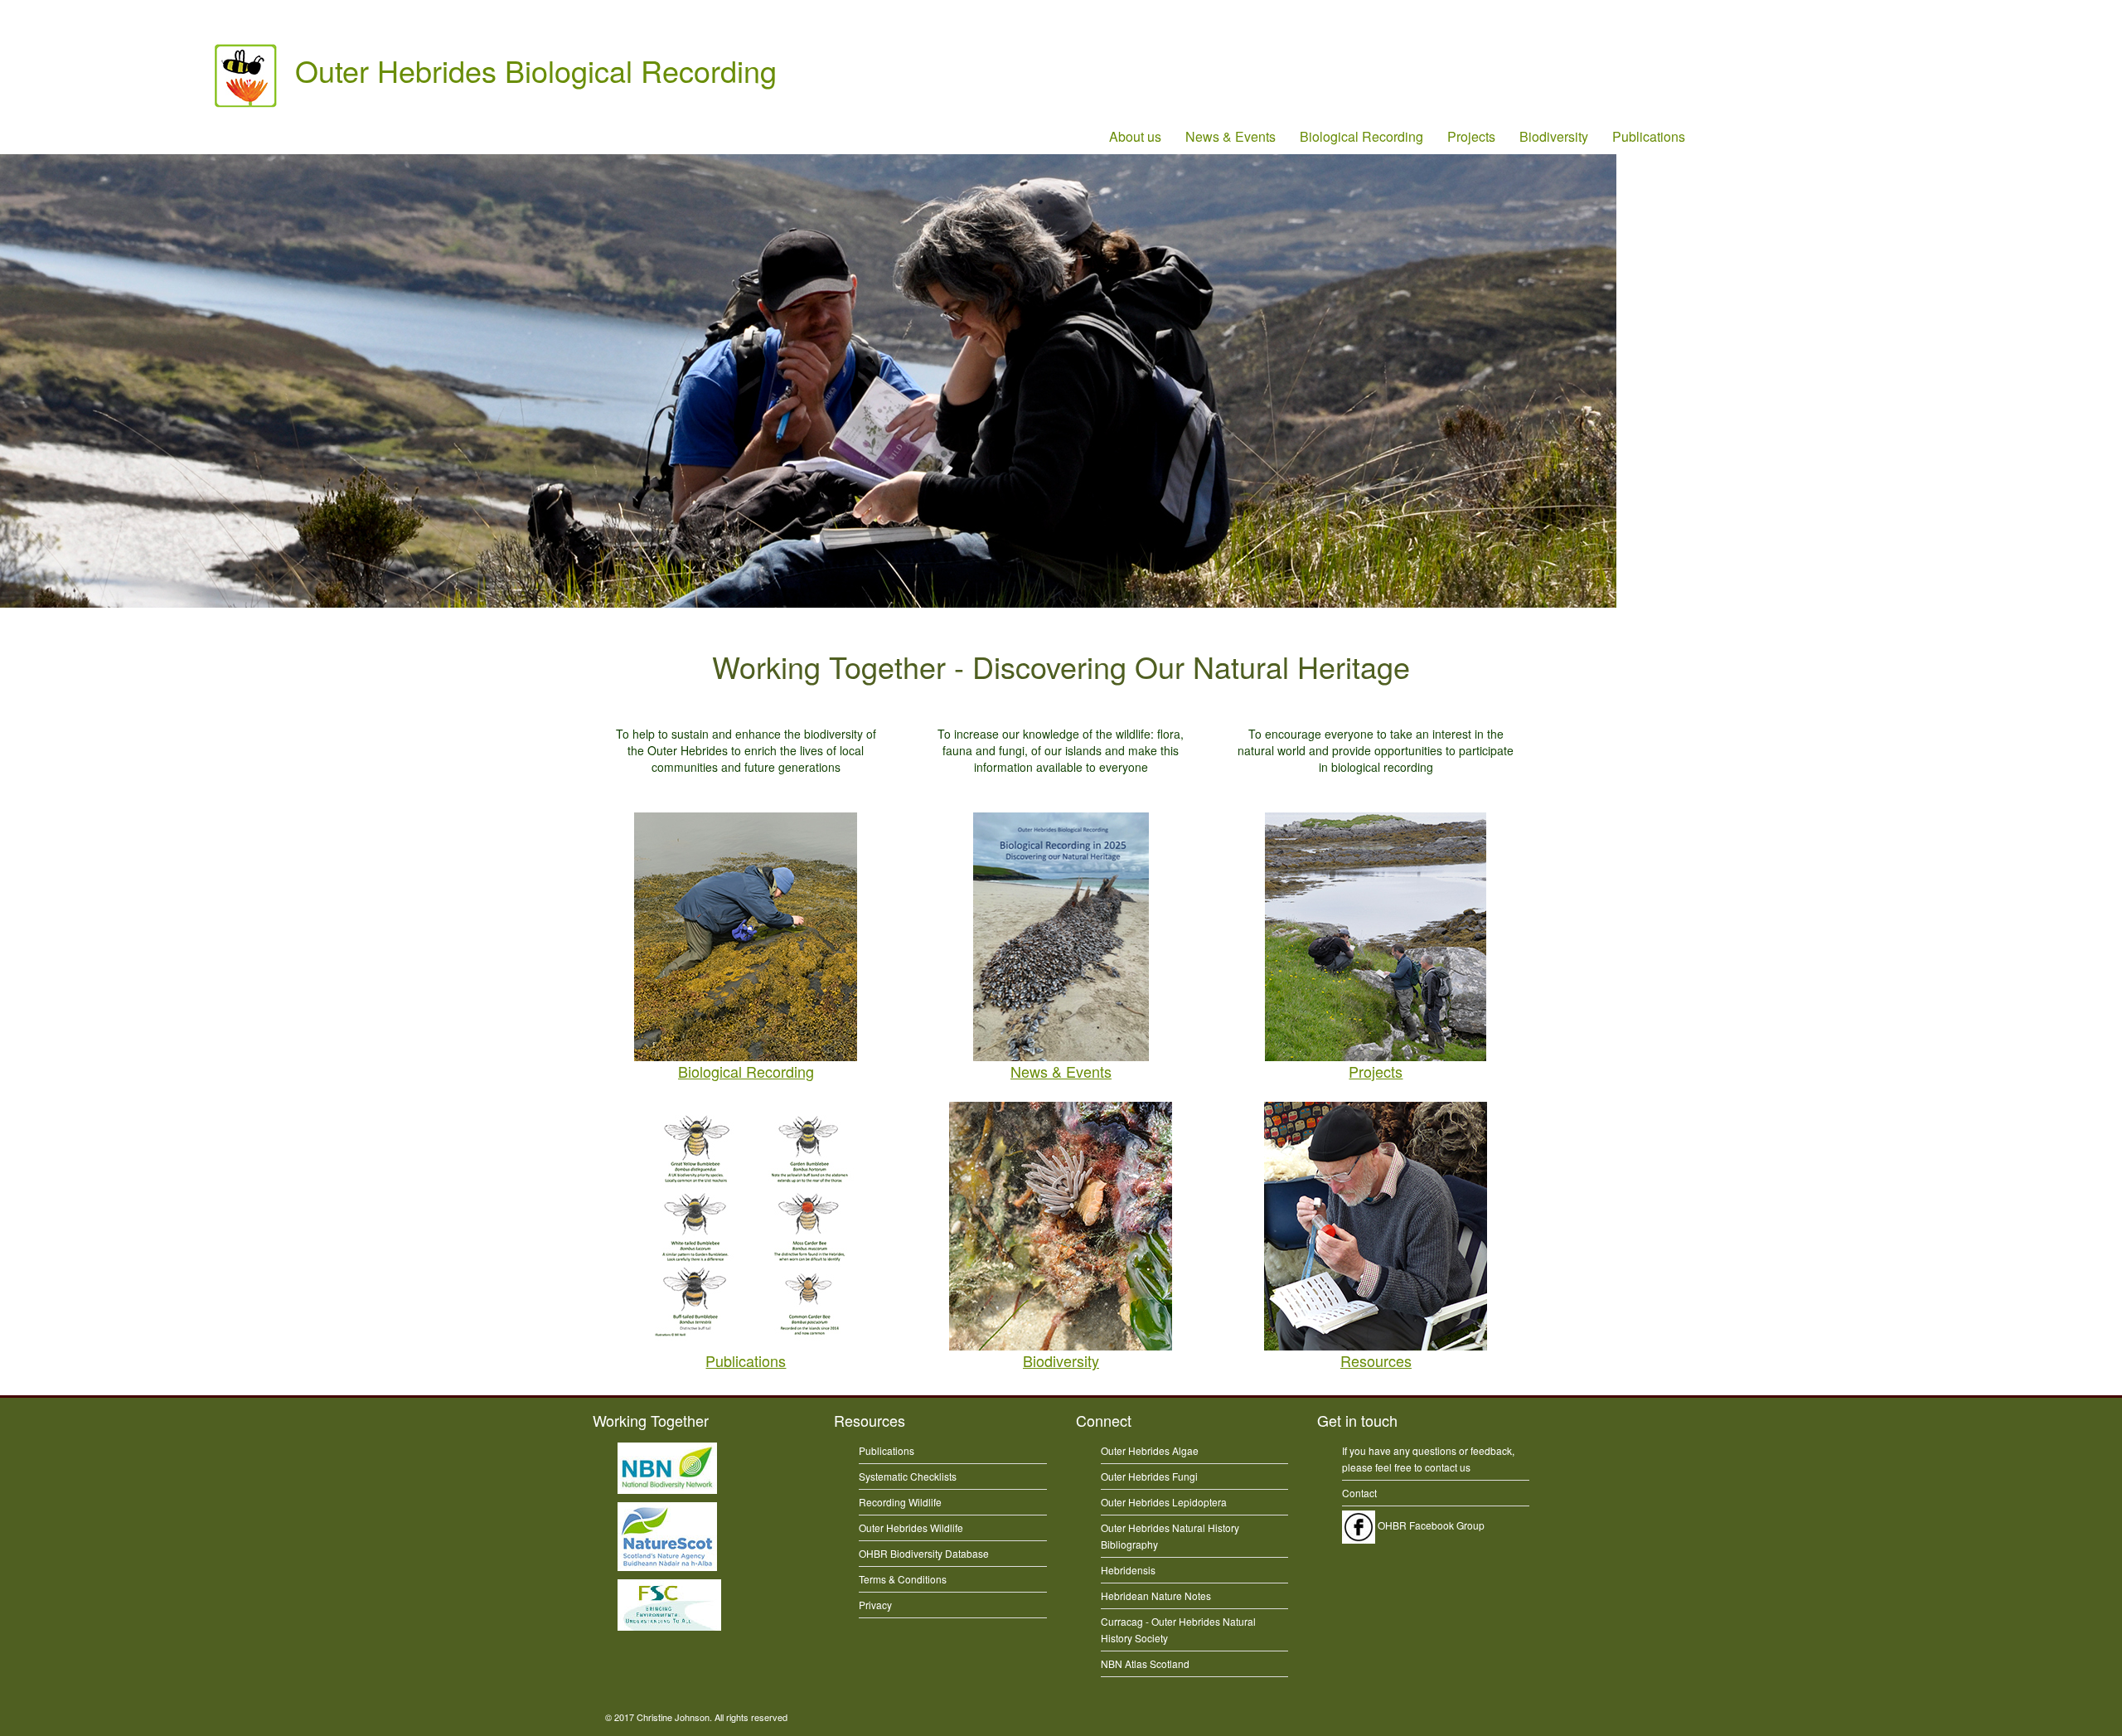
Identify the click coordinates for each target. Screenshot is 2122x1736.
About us (1135, 136)
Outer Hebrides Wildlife (911, 1527)
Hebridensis (1128, 1570)
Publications (1649, 136)
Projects (1471, 136)
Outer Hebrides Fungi (1149, 1476)
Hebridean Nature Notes (1156, 1595)
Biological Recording (1361, 136)
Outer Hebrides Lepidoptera (1164, 1502)
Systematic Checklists (908, 1476)
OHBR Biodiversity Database (924, 1553)
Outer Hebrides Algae (1150, 1450)
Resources (1376, 1360)
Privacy (875, 1605)
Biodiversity (1554, 136)
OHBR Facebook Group (1430, 1525)
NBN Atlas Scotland (1145, 1663)
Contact (1359, 1493)
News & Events (1231, 136)
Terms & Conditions (903, 1579)
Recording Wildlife (900, 1502)
